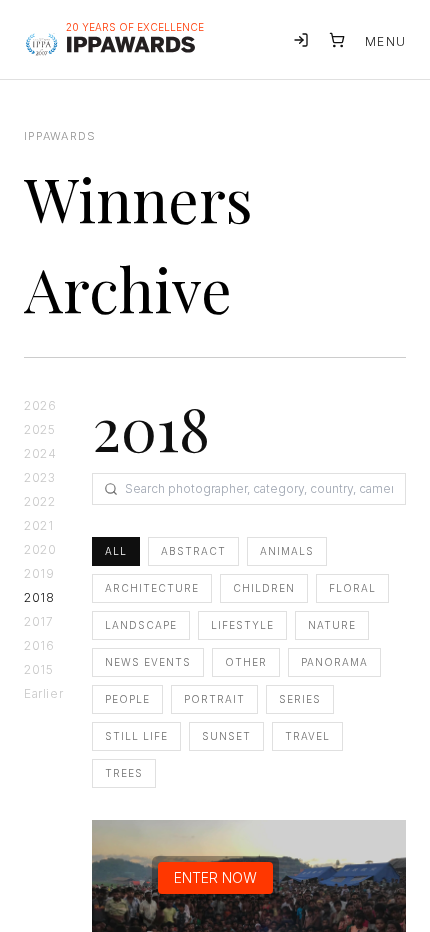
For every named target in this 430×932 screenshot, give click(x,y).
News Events (148, 662)
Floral (352, 588)
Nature (332, 625)
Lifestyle (242, 625)
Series (300, 699)
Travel (307, 736)
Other (246, 662)
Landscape (141, 625)
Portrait (214, 699)
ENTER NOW (215, 877)
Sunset (226, 736)
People (127, 699)
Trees (124, 773)
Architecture (152, 588)
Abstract (193, 551)
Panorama (334, 662)
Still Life (136, 736)
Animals (287, 551)
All (116, 551)
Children (264, 588)
